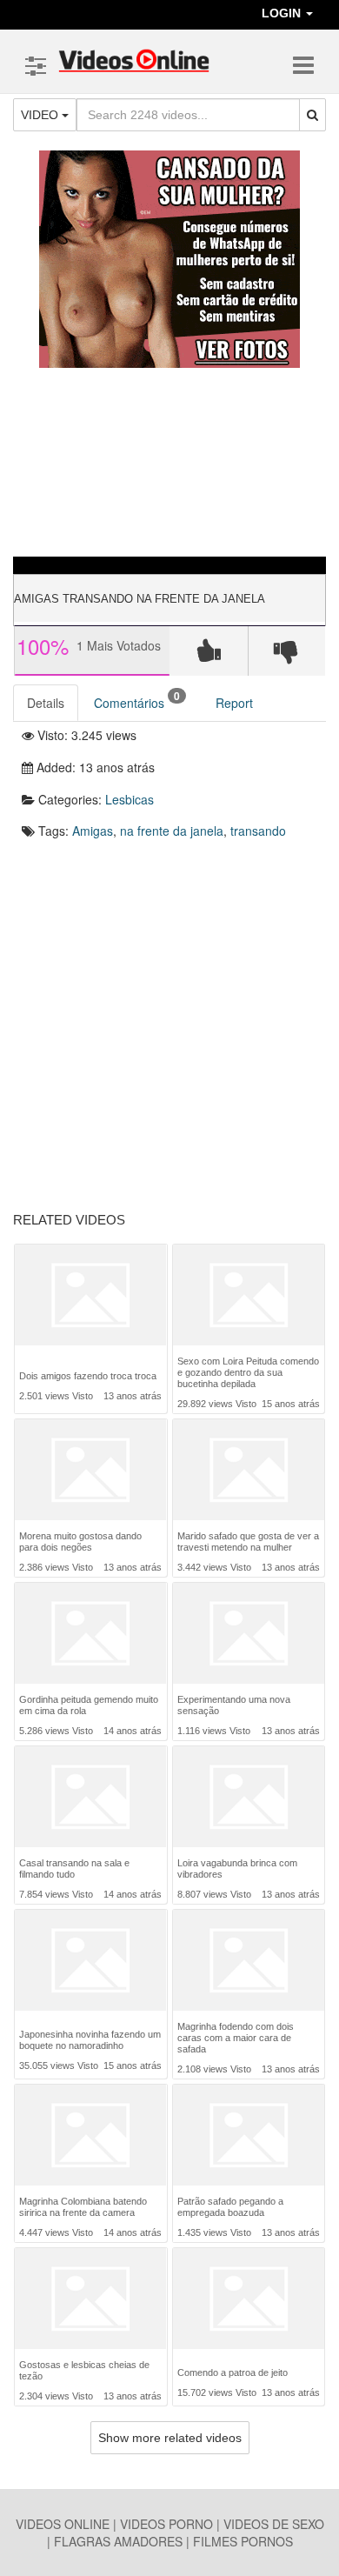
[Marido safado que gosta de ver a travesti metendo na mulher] (249, 1470)
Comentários (137, 700)
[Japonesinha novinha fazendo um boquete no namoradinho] (90, 1962)
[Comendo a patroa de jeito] (249, 2300)
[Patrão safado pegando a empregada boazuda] (249, 2135)
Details (46, 703)
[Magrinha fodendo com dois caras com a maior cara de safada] (249, 1960)
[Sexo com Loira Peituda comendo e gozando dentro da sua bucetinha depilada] (249, 1295)
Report (234, 703)
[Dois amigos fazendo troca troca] (90, 1299)
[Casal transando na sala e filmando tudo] (90, 1797)
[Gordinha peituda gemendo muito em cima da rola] (90, 1633)
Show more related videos (170, 2438)
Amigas (93, 831)
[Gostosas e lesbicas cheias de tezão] (90, 2299)
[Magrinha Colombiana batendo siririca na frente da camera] (90, 2135)
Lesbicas (130, 799)
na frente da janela (172, 831)
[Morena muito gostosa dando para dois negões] (90, 1470)
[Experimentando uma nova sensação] (249, 1633)
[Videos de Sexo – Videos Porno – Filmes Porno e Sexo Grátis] (134, 61)
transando (258, 831)
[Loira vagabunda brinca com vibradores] (249, 1797)
